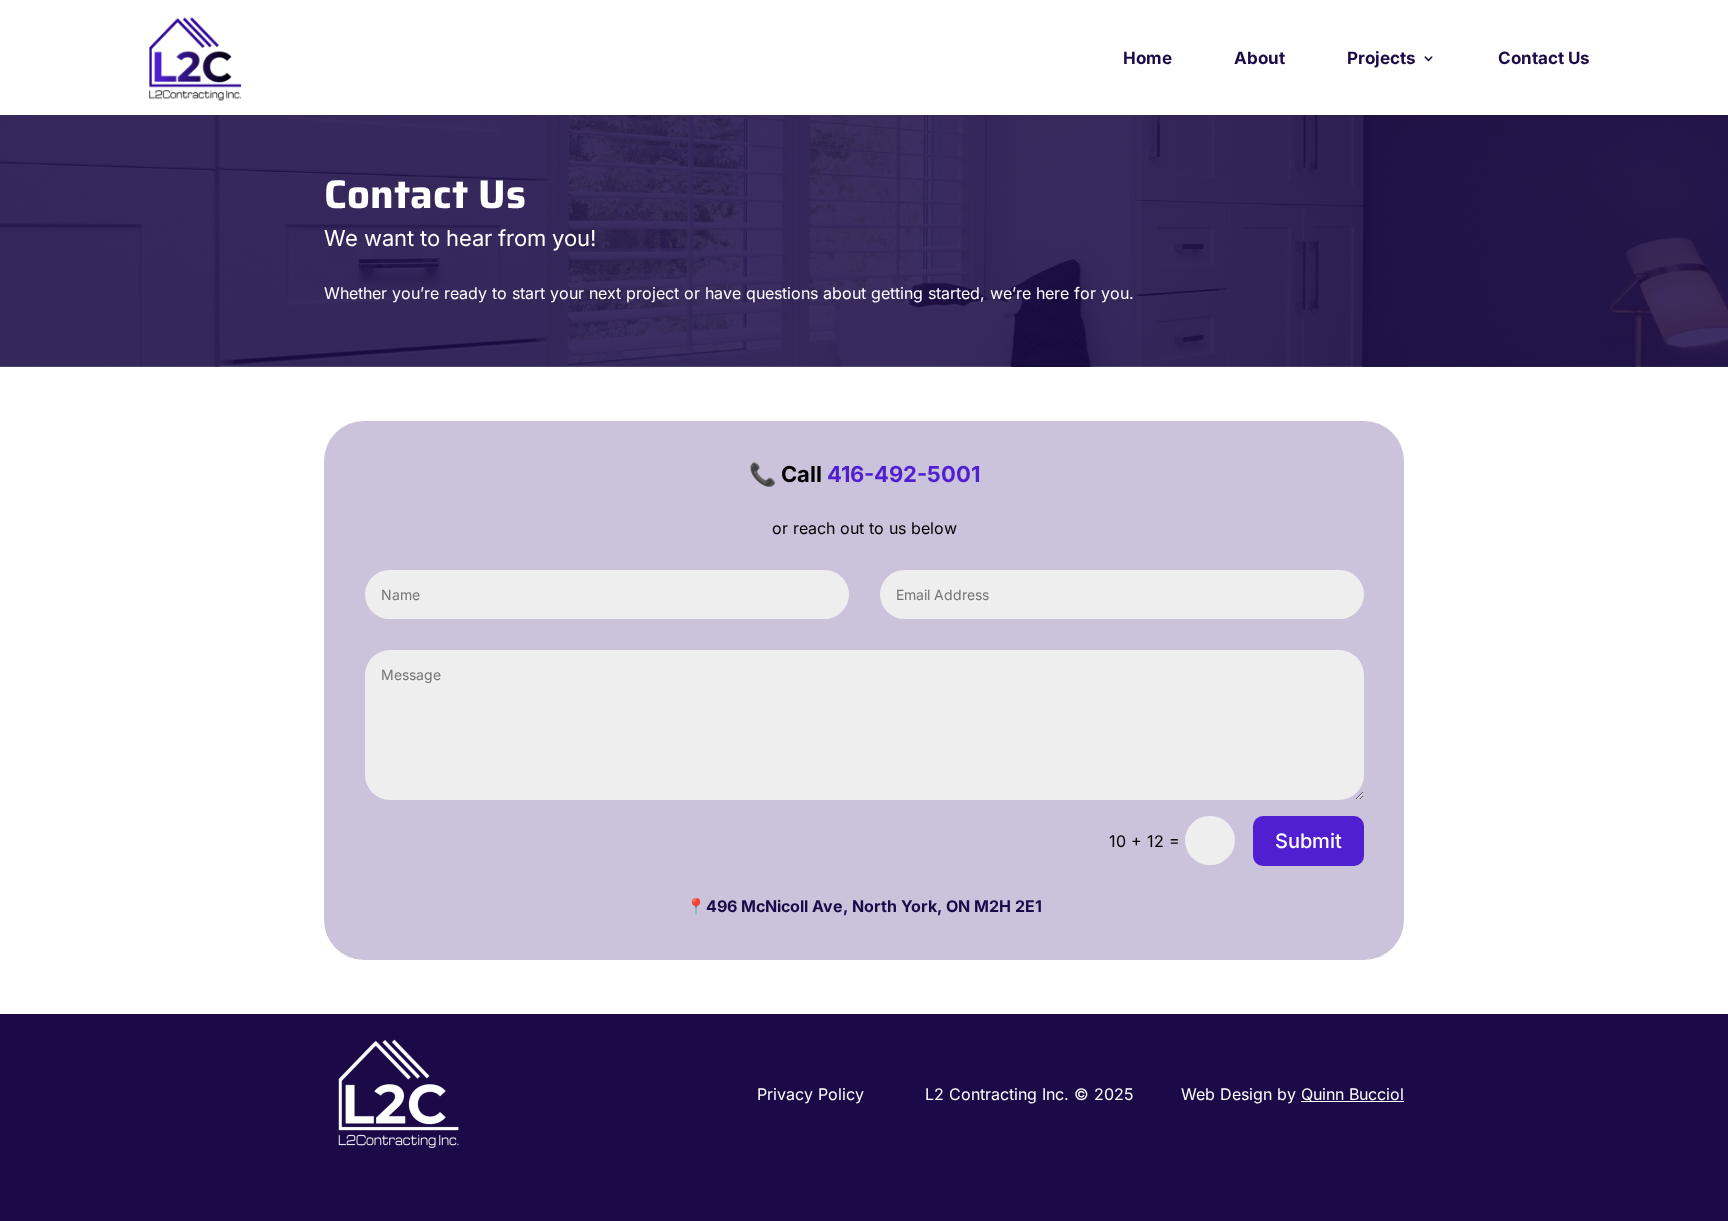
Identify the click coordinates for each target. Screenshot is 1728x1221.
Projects (1381, 58)
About (1259, 58)
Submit (1308, 841)
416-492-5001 (903, 474)
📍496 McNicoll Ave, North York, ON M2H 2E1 (864, 906)
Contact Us (1544, 58)
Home (1147, 58)
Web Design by (1292, 1094)
